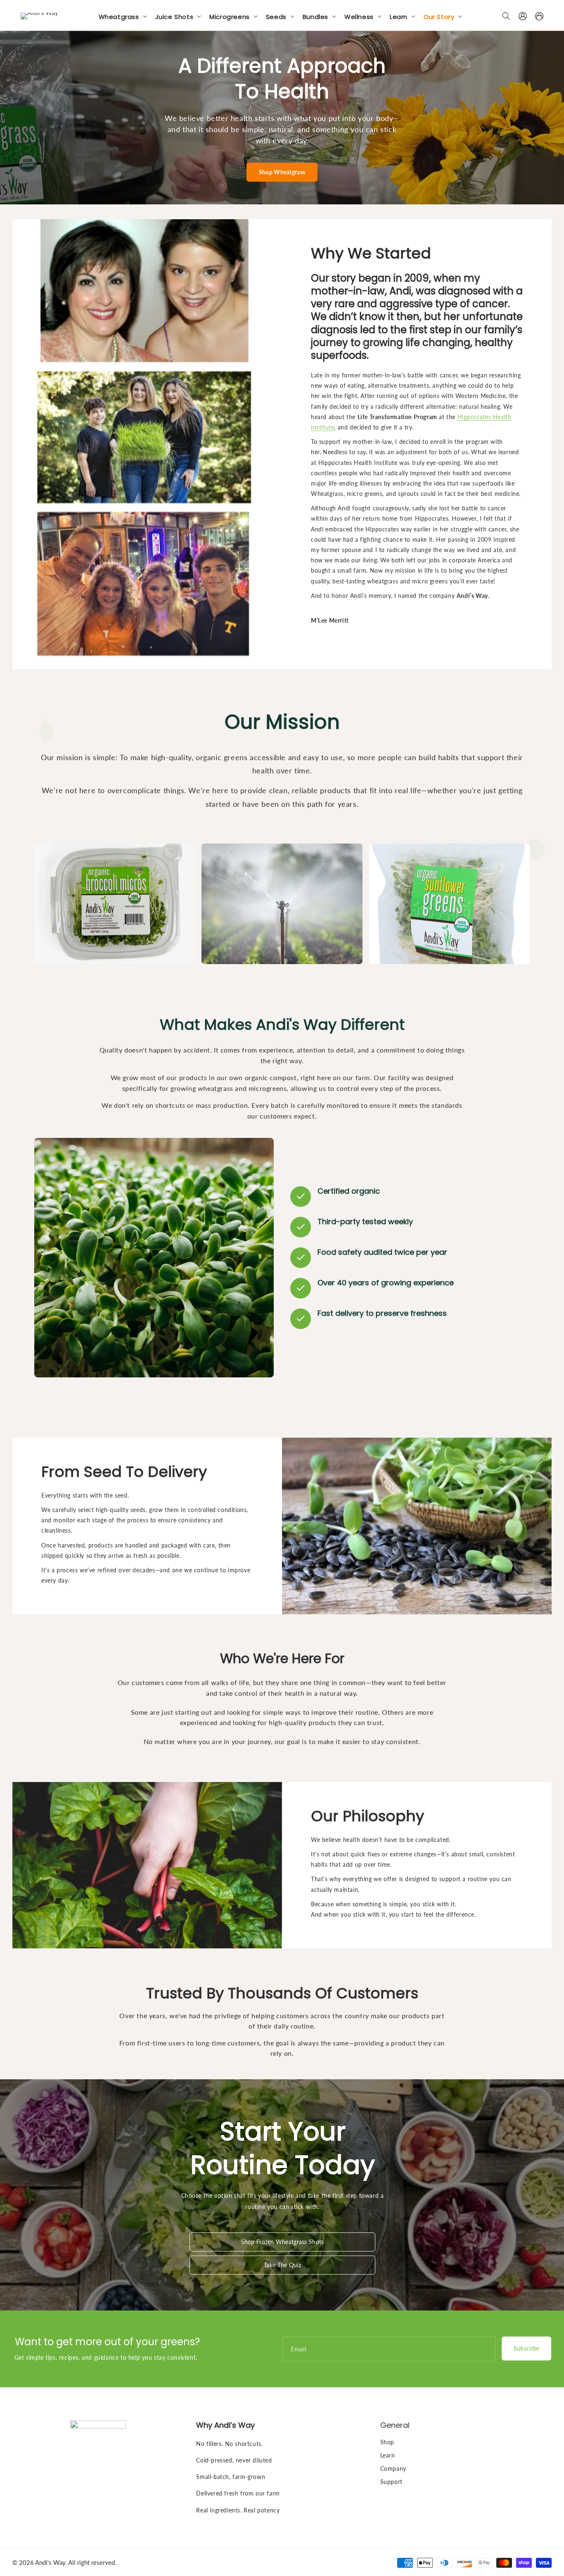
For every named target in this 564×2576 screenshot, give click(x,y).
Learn (388, 2455)
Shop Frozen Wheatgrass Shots (283, 2242)
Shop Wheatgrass (282, 172)
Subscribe (527, 2348)
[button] (124, 16)
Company (393, 2468)
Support (391, 2482)
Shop (387, 2442)
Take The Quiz (282, 2265)
